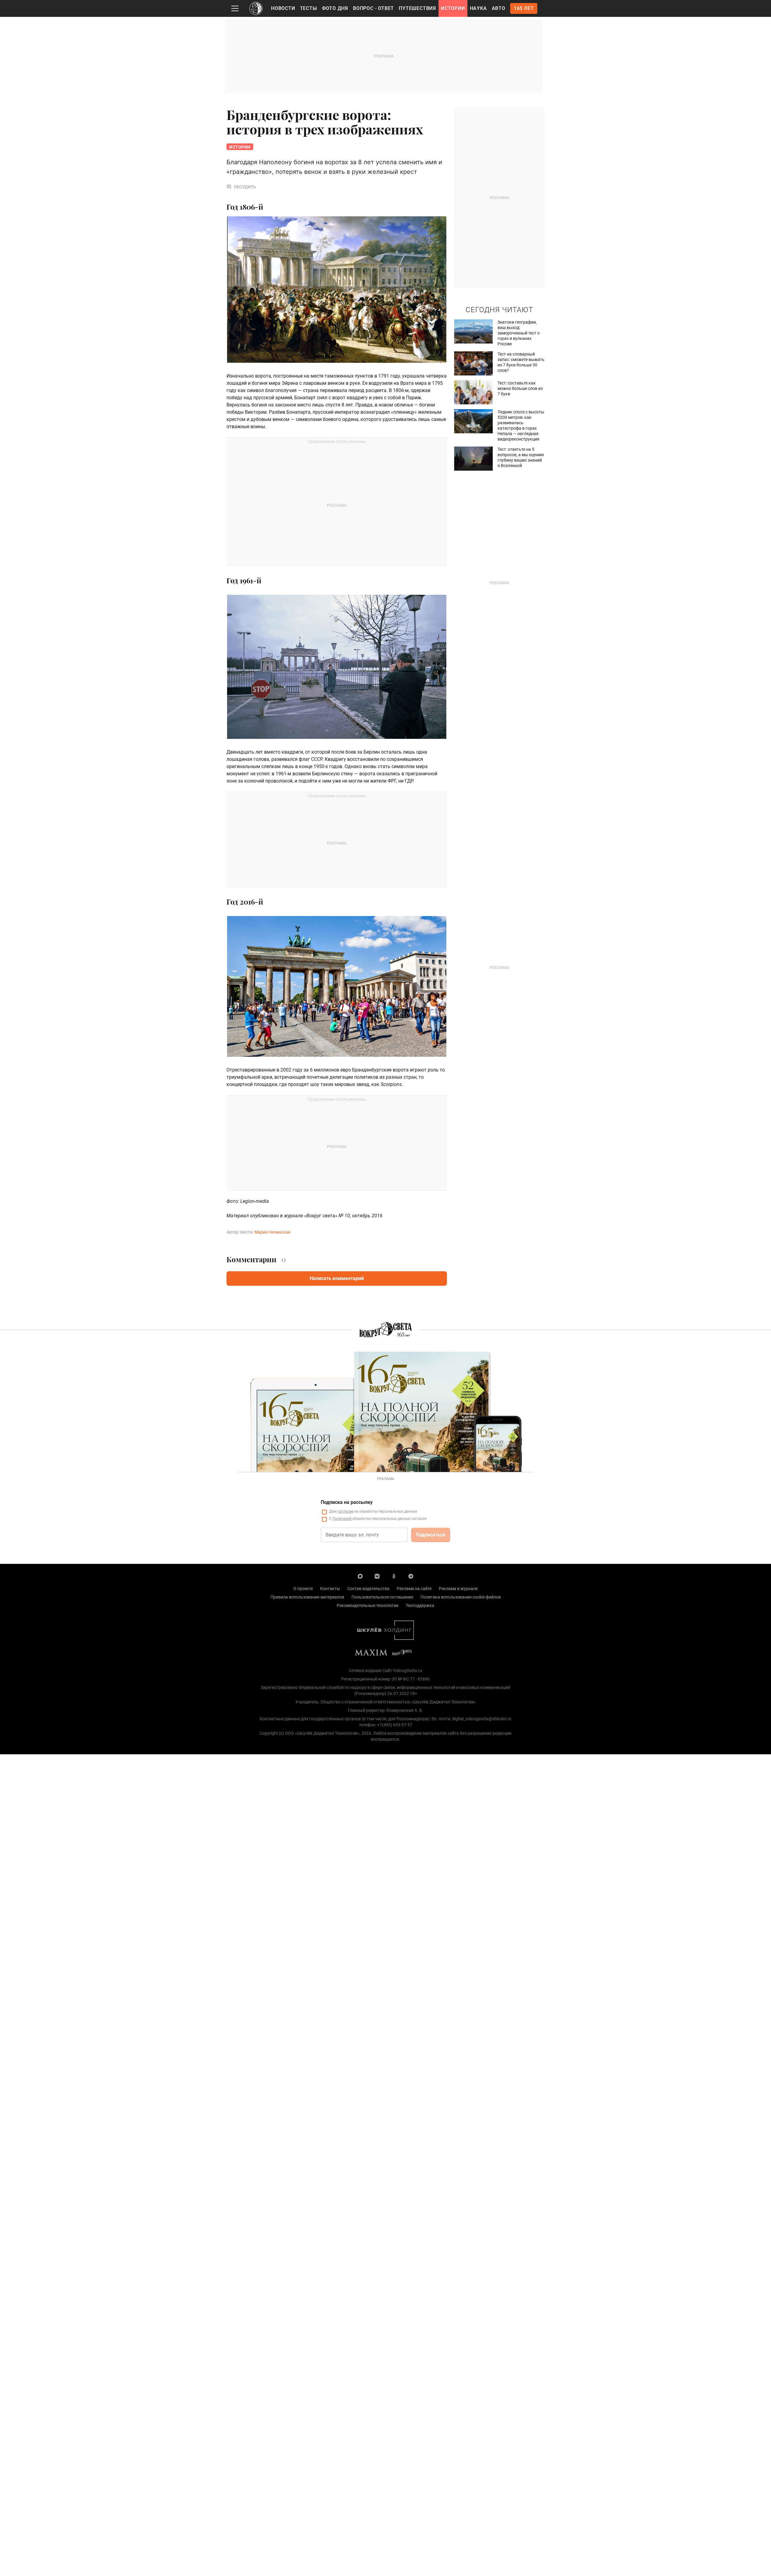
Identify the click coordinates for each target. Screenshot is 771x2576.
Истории (453, 8)
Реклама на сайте (414, 1589)
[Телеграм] (411, 1576)
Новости (283, 8)
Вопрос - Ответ (373, 8)
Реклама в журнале (458, 1589)
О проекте (303, 1589)
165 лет (524, 8)
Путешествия (417, 8)
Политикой (342, 1519)
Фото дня (335, 8)
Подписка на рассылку (347, 1502)
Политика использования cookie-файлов (461, 1597)
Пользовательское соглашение (382, 1597)
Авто (499, 8)
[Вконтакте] (377, 1576)
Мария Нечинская (272, 1232)
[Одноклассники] (394, 1576)
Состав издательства (368, 1589)
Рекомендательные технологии (368, 1605)
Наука (478, 8)
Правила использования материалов (307, 1597)
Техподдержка (420, 1605)
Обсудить (245, 187)
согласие (346, 1511)
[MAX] (360, 1576)
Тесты (309, 8)
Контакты (330, 1589)
